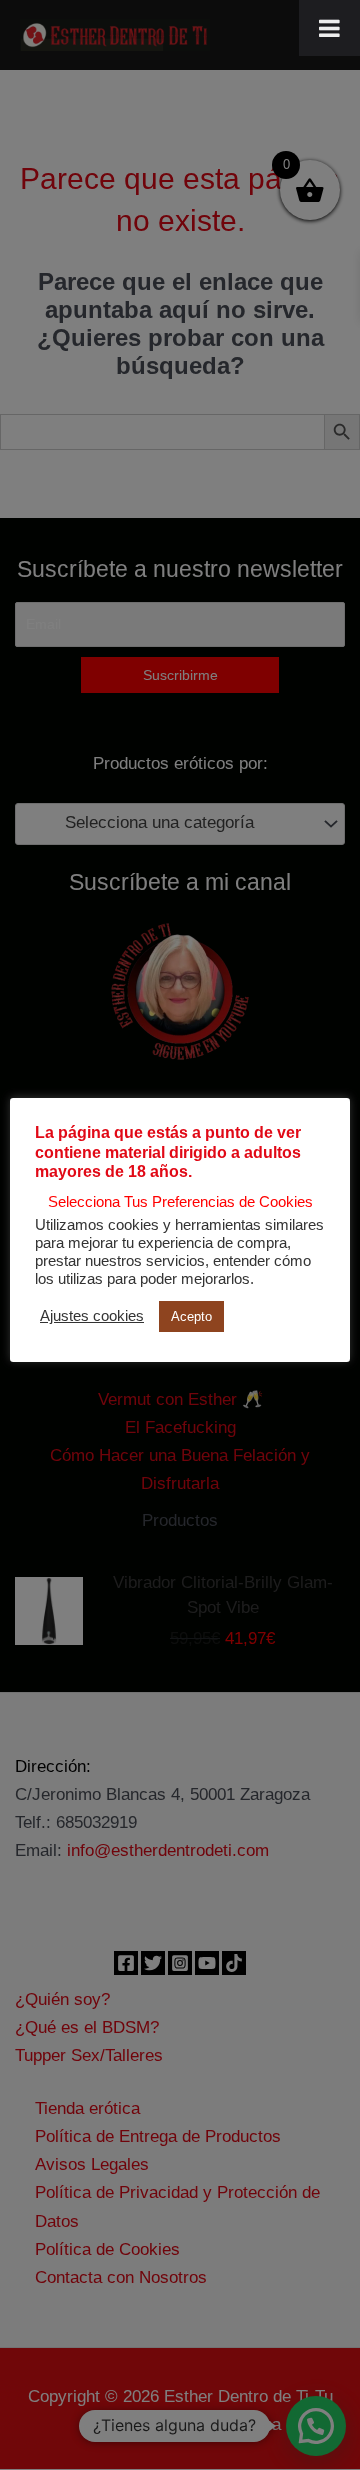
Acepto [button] (191, 1316)
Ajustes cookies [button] (92, 1316)
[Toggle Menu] (329, 28)
